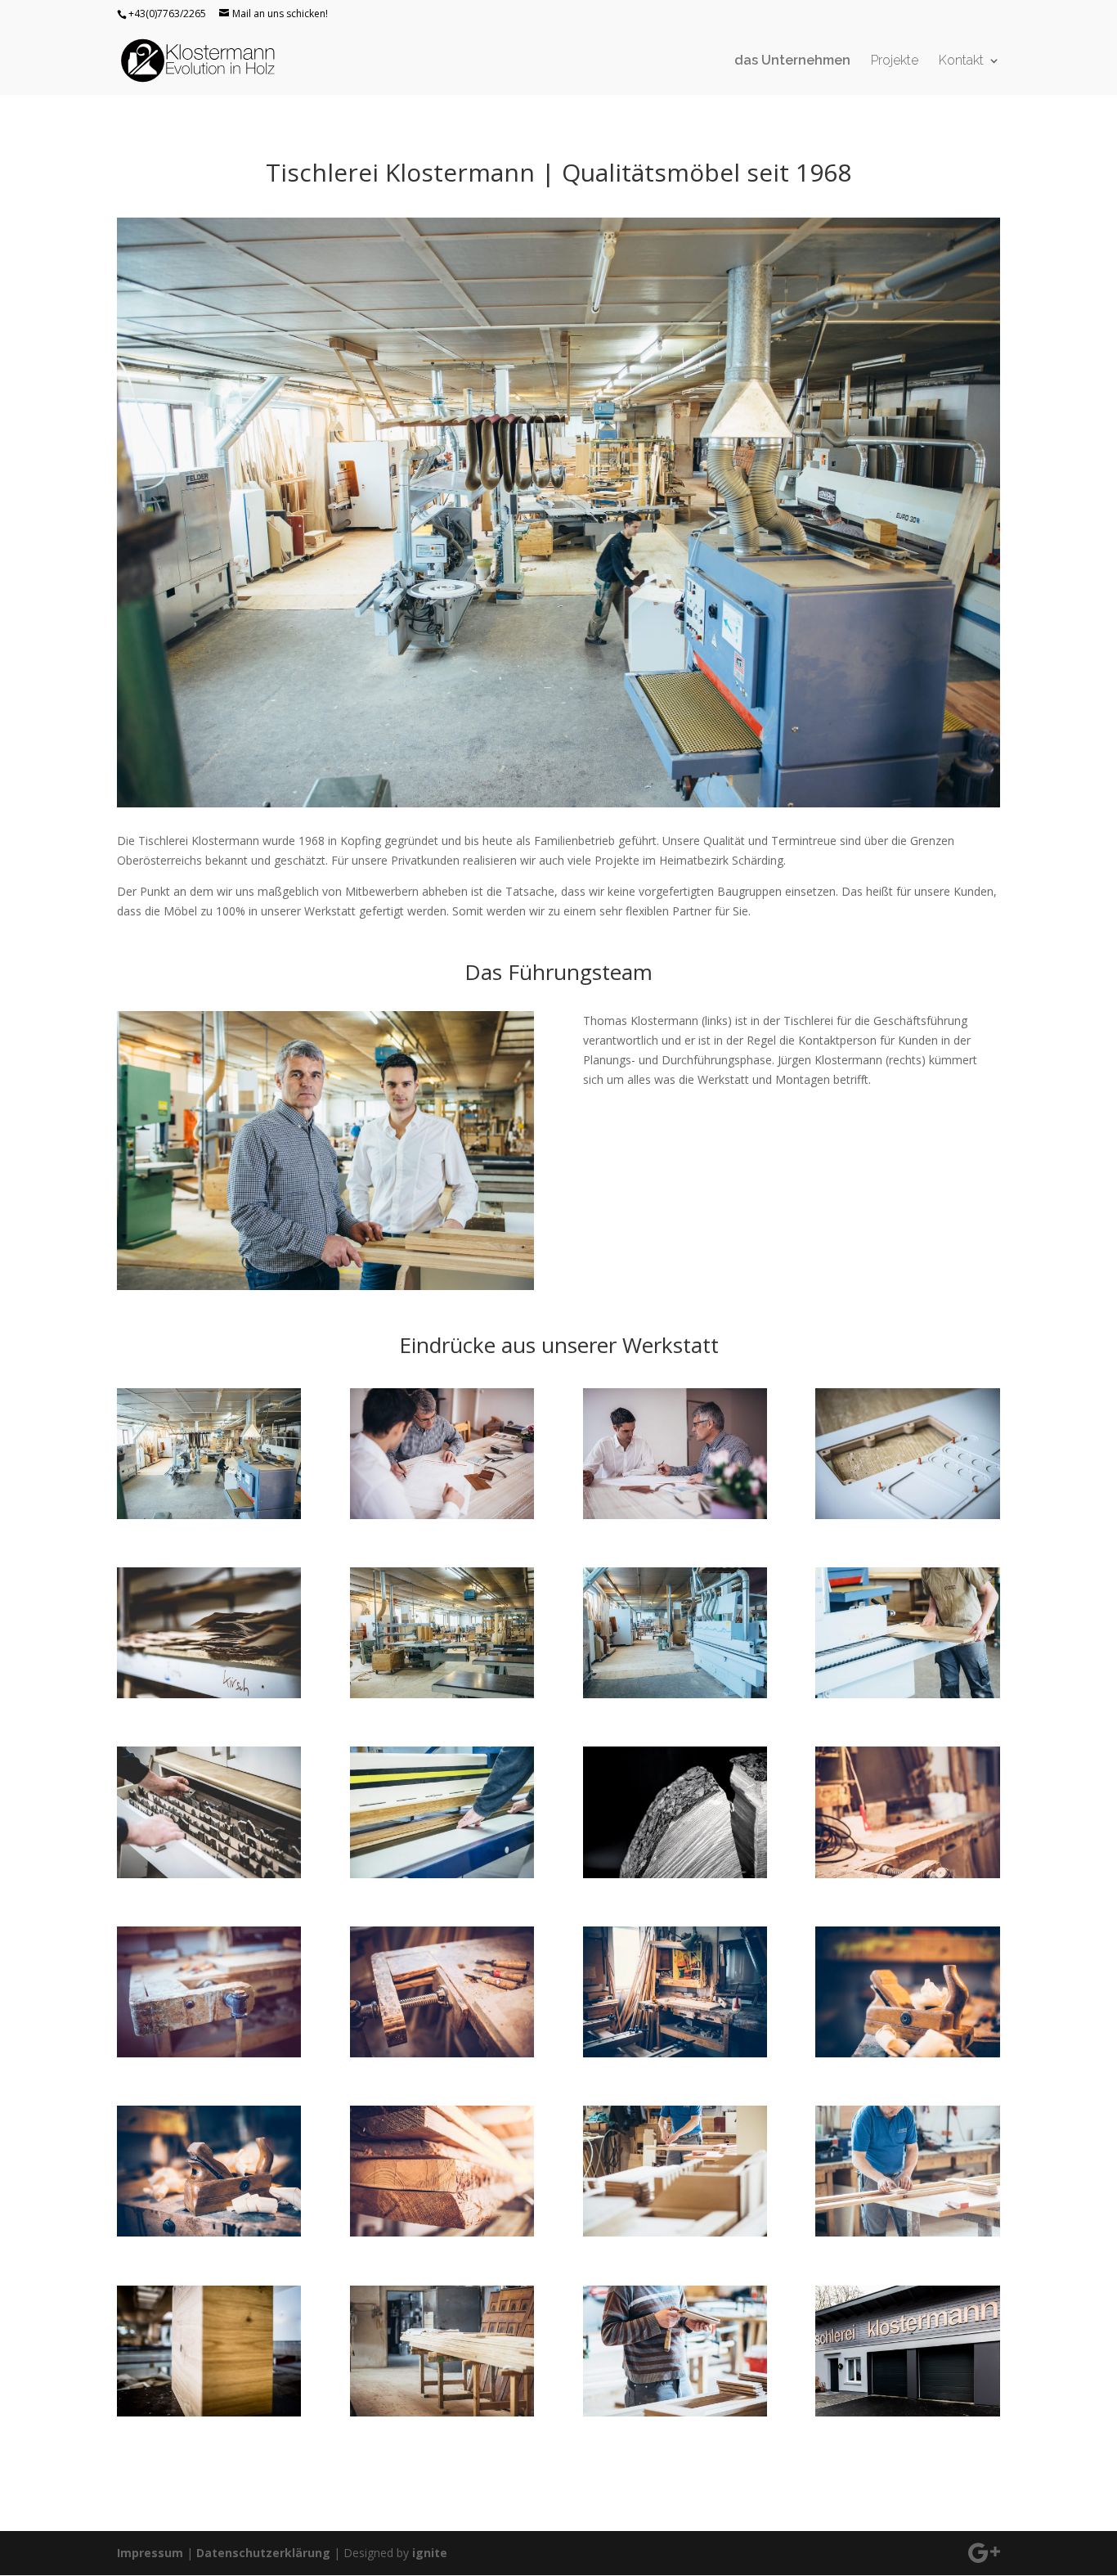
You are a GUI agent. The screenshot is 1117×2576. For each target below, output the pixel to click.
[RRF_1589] (442, 2412)
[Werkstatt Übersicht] (558, 803)
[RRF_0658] (907, 2412)
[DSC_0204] (442, 1874)
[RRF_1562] (209, 2412)
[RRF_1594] (675, 2412)
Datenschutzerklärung (263, 2553)
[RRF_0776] (442, 2232)
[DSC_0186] (907, 1694)
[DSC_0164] (442, 1694)
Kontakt (961, 61)
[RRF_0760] (209, 2053)
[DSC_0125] (907, 1515)
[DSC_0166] (209, 1515)
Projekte (895, 61)
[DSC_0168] (675, 1694)
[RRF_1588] (907, 2232)
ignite (430, 2553)
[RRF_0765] (675, 2053)
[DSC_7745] (675, 1874)
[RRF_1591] (675, 2232)
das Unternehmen (792, 61)
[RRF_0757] (442, 2053)
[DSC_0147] (209, 1694)
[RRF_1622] (675, 1515)
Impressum (150, 2553)
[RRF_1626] (442, 1515)
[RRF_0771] (209, 2232)
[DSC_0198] (209, 1874)
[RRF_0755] (907, 1874)
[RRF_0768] (907, 2053)
